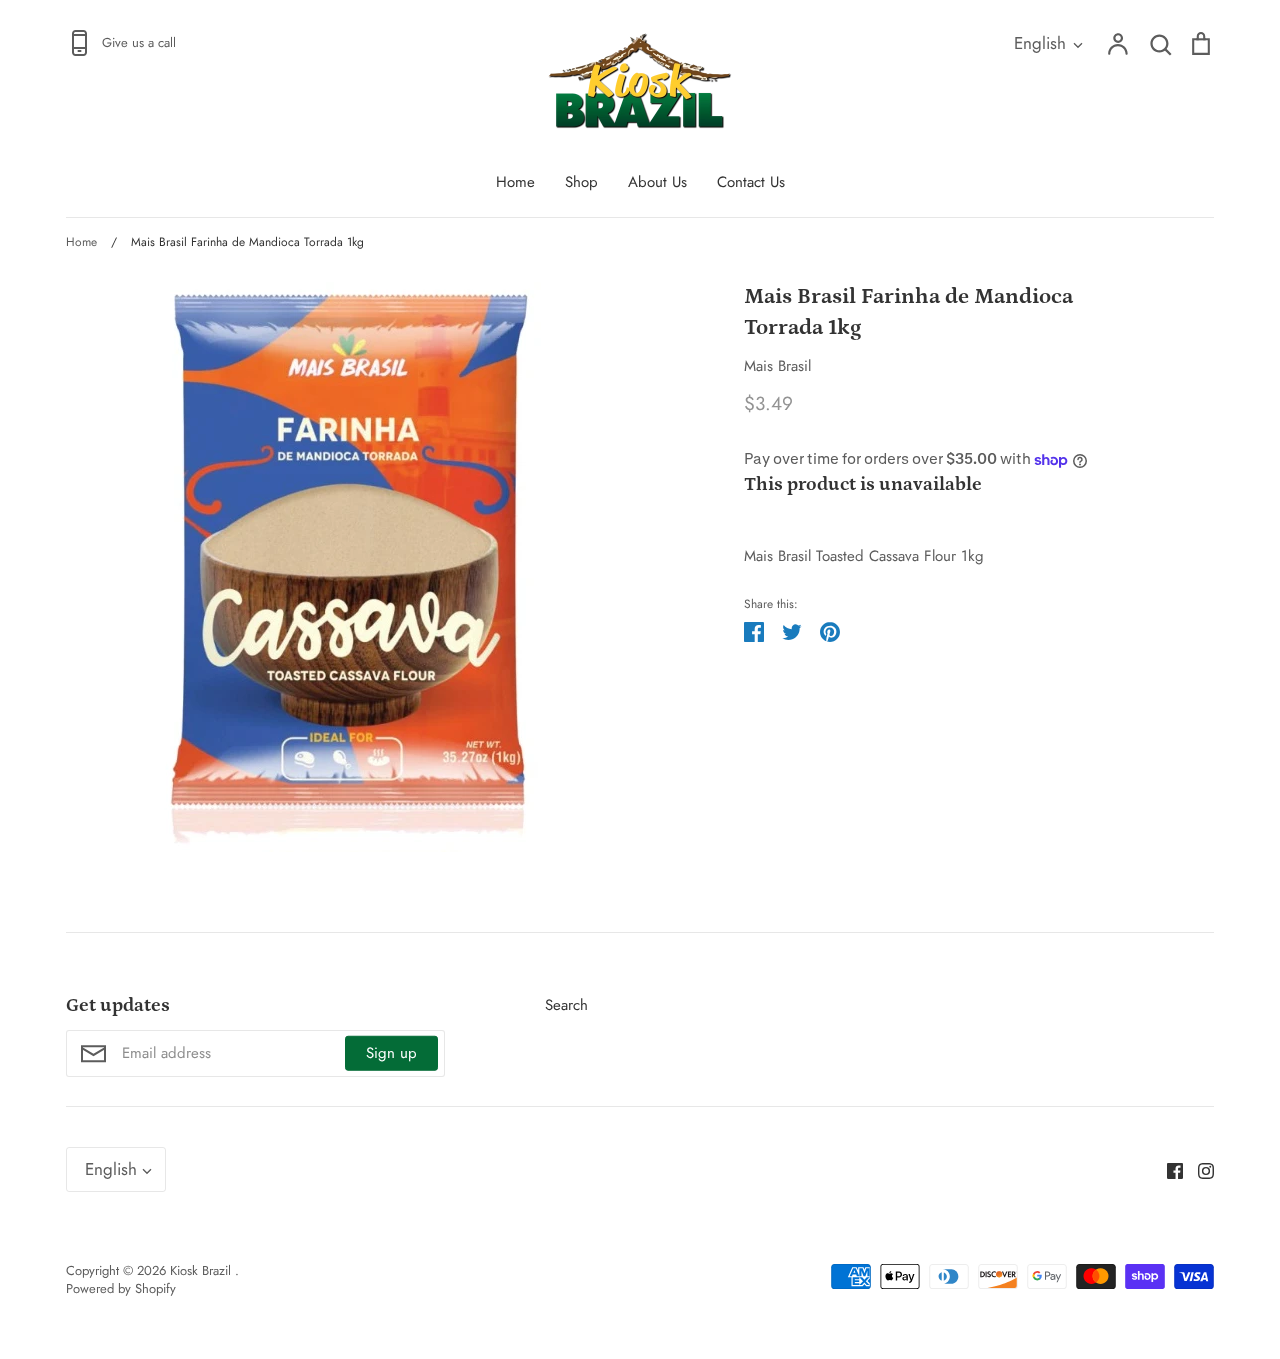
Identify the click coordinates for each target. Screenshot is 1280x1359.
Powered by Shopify (121, 1288)
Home (515, 182)
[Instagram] (1198, 1170)
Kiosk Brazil (202, 1270)
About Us (657, 182)
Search (566, 1005)
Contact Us (751, 182)
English (1040, 43)
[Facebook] (1167, 1170)
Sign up (391, 1053)
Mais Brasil (777, 366)
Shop (581, 182)
